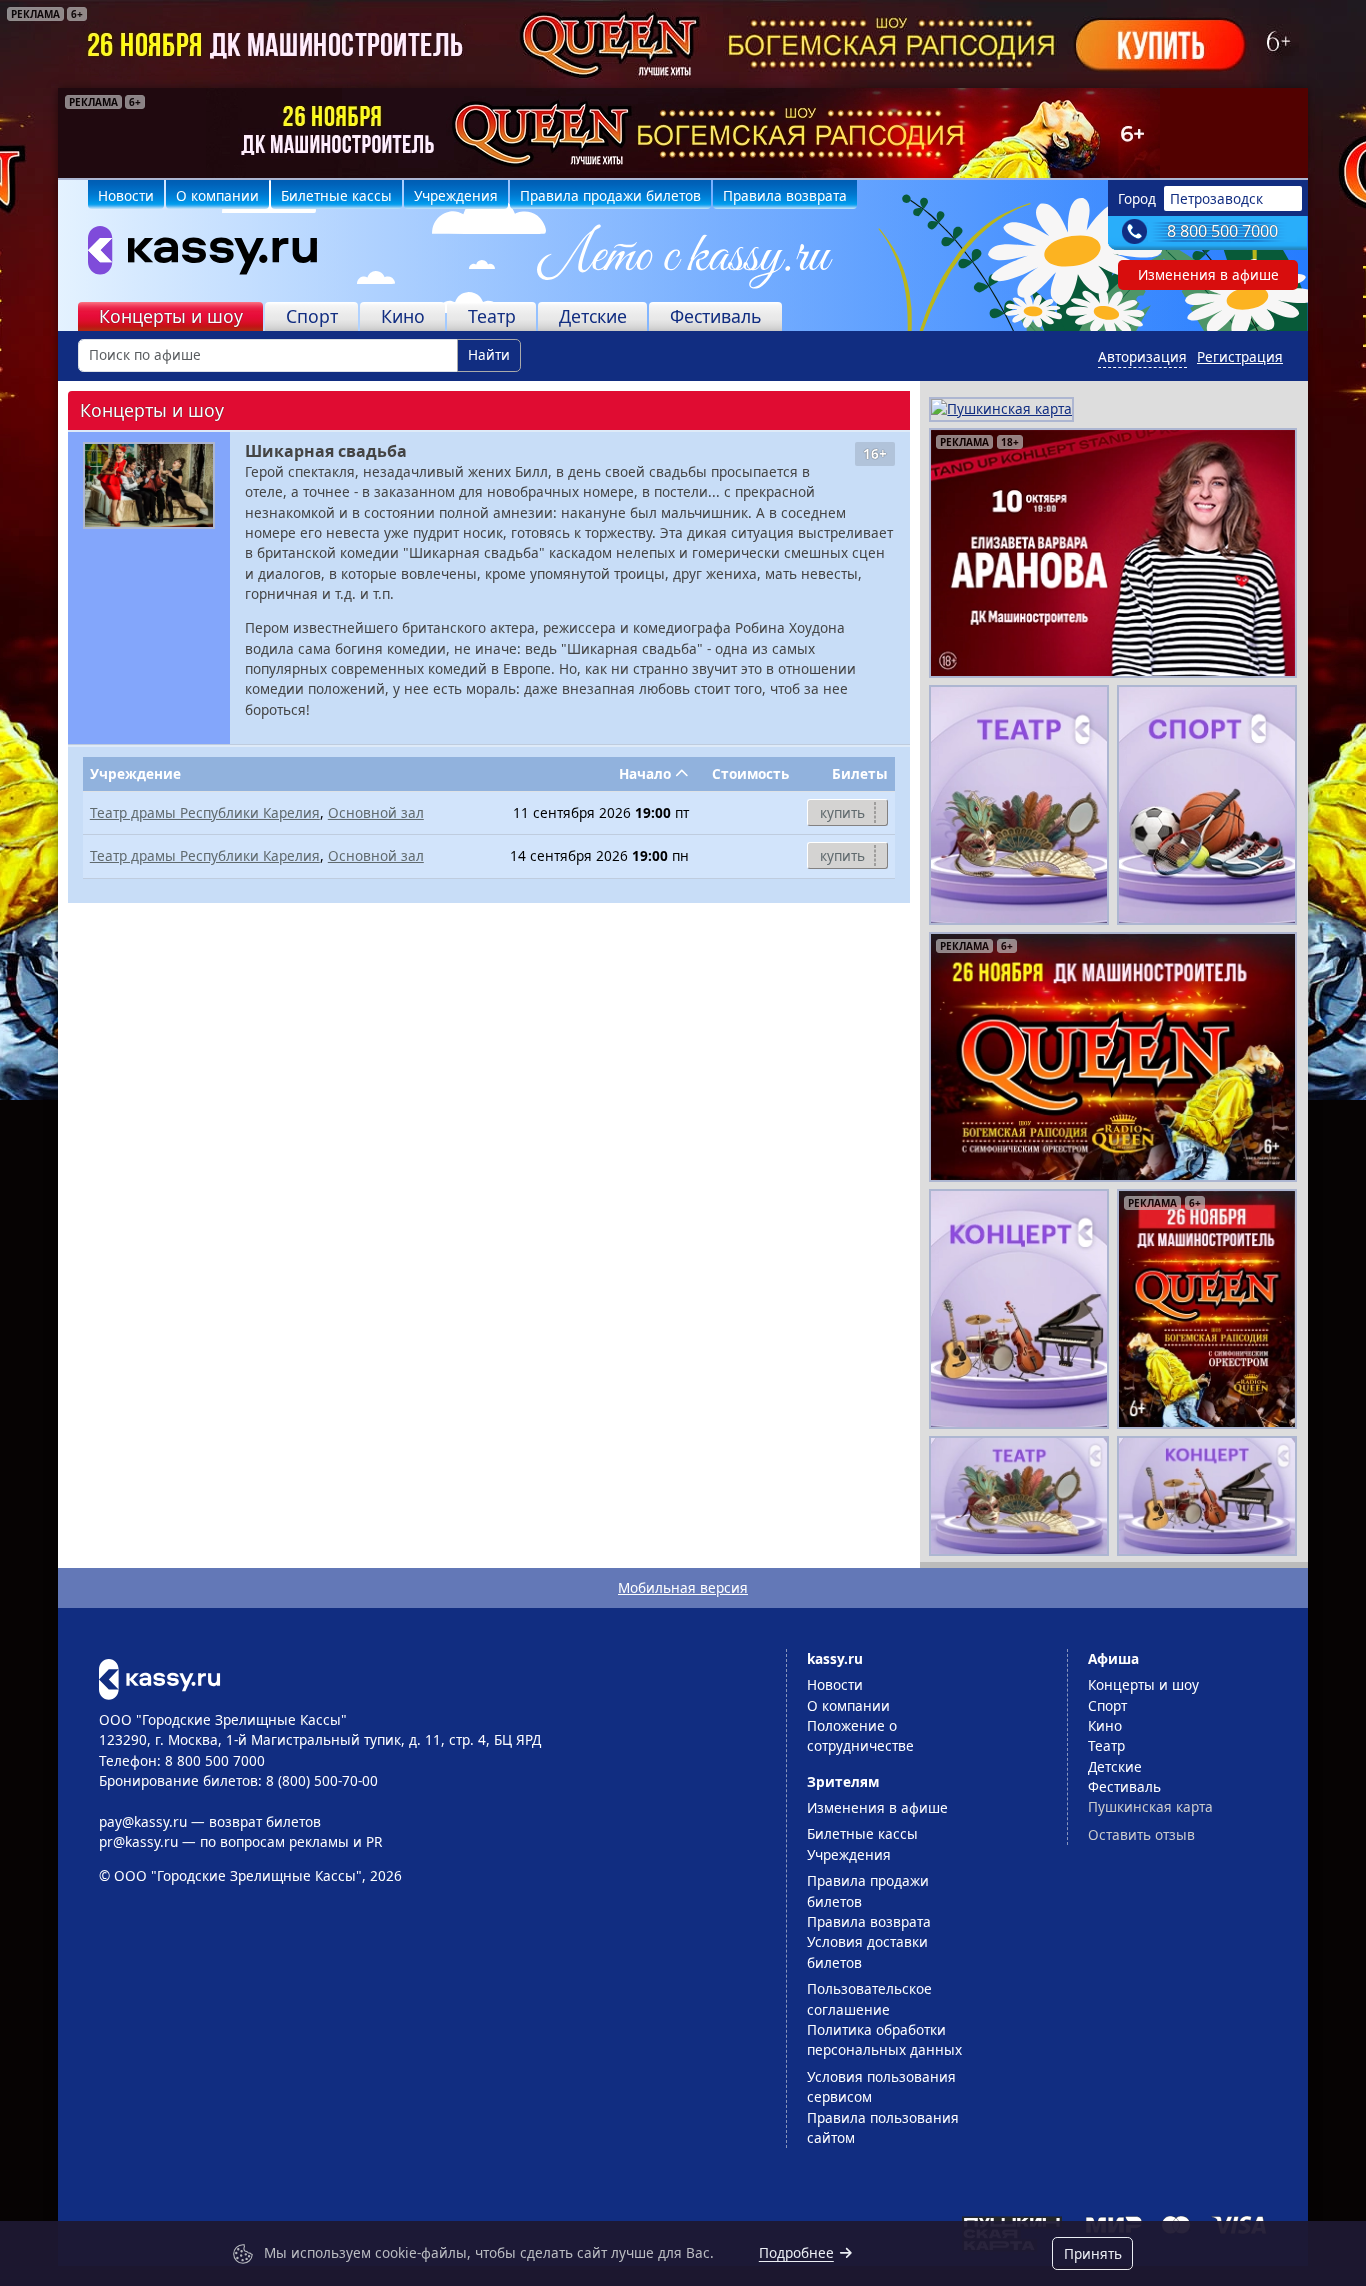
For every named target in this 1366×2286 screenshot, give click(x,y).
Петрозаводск (1216, 198)
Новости (126, 195)
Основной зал (376, 812)
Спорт (312, 316)
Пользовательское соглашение (869, 1998)
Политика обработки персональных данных (884, 2039)
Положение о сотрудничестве (860, 1735)
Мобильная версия (683, 1587)
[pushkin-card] (1001, 407)
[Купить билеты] (159, 1677)
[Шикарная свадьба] (149, 485)
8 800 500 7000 (1222, 231)
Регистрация (1240, 356)
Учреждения (456, 195)
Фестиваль (716, 316)
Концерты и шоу (171, 316)
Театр (492, 316)
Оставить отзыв (1141, 1834)
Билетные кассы (336, 195)
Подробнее (796, 2252)
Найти (489, 354)
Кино (403, 316)
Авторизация (1142, 356)
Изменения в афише (1208, 274)
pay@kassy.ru (143, 1821)
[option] (683, 133)
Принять (1093, 2253)
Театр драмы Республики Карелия (205, 812)
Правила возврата (785, 195)
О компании (217, 195)
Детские (593, 316)
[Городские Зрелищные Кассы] (194, 255)
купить (842, 812)
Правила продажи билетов (610, 195)
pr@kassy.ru (138, 1841)
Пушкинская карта (1150, 1806)
